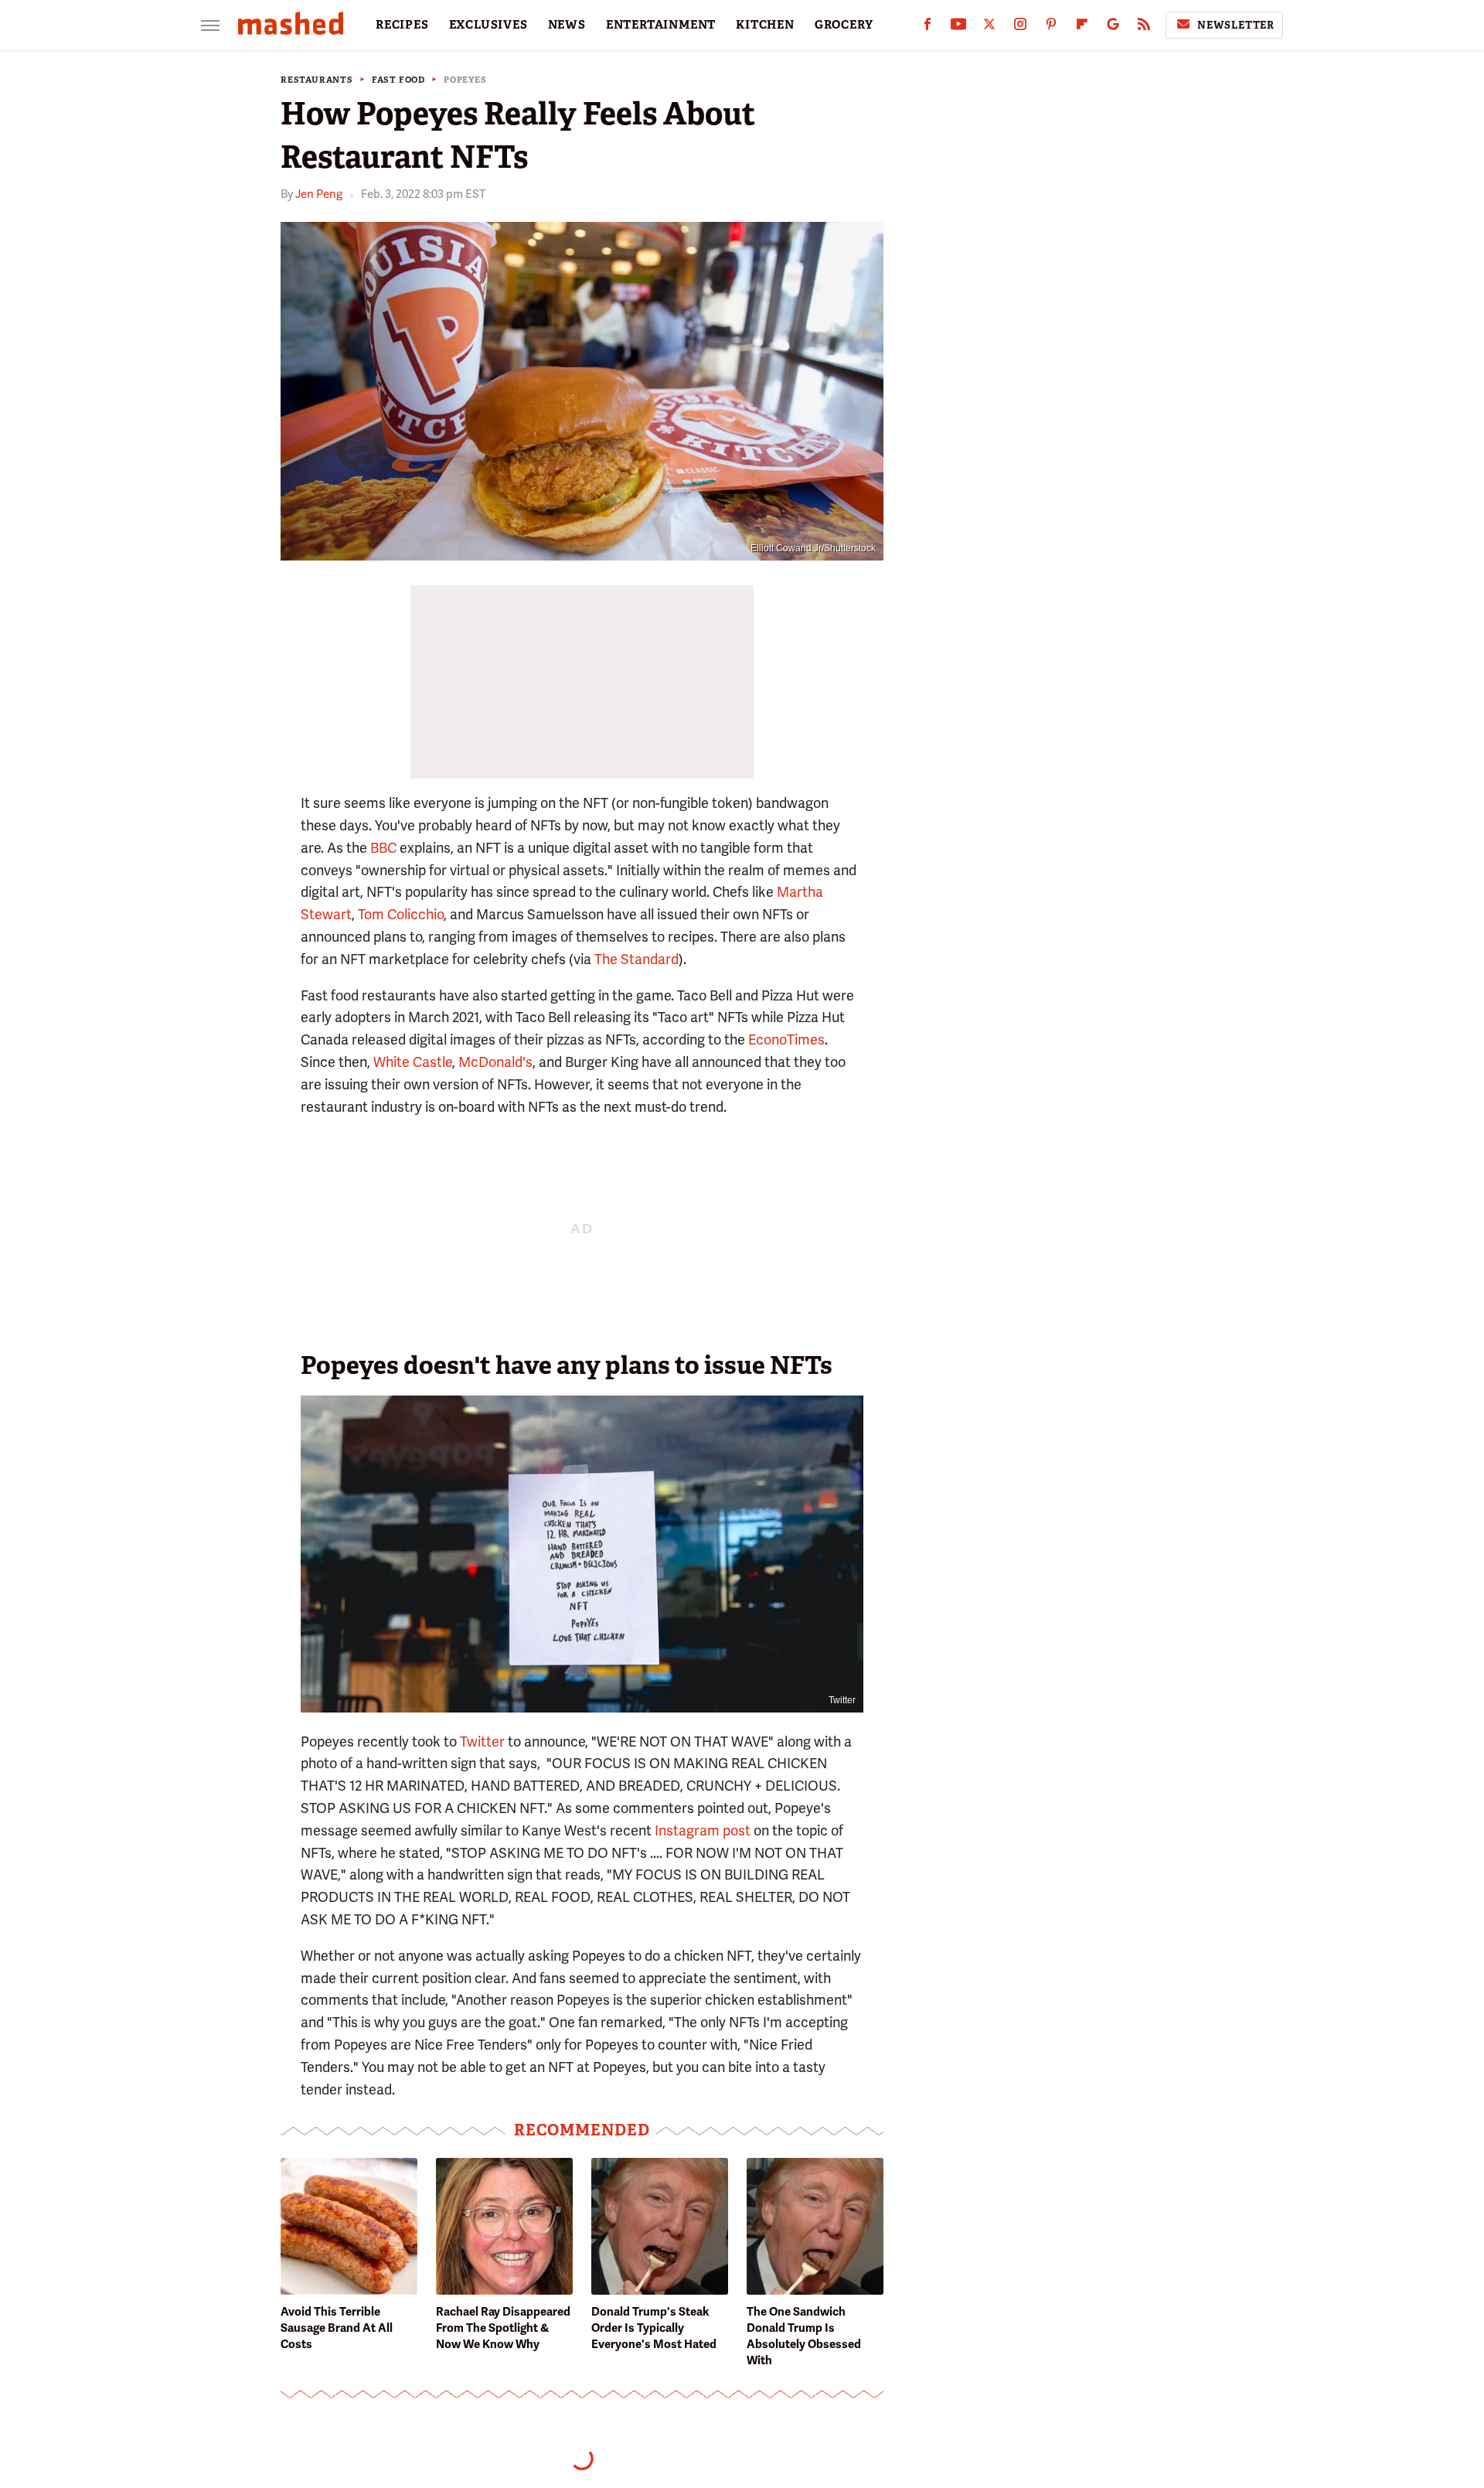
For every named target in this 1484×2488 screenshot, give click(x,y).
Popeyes (465, 80)
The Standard (636, 959)
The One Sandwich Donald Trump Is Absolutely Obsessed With (804, 2336)
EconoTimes (786, 1040)
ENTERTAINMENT (661, 25)
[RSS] (1144, 27)
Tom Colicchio (401, 914)
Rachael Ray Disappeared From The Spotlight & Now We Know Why (503, 2328)
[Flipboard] (1082, 27)
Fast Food (398, 80)
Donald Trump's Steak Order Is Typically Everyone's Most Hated (654, 2328)
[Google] (1113, 27)
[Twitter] (989, 27)
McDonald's (495, 1062)
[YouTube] (958, 27)
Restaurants (317, 80)
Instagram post (703, 1830)
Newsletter (1236, 25)
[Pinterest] (1051, 27)
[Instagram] (1020, 27)
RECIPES (402, 25)
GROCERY (844, 25)
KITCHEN (765, 25)
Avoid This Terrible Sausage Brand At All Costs (337, 2328)
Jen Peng (319, 194)
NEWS (567, 25)
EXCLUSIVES (488, 25)
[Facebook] (927, 27)
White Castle (413, 1062)
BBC (383, 848)
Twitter (482, 1742)
